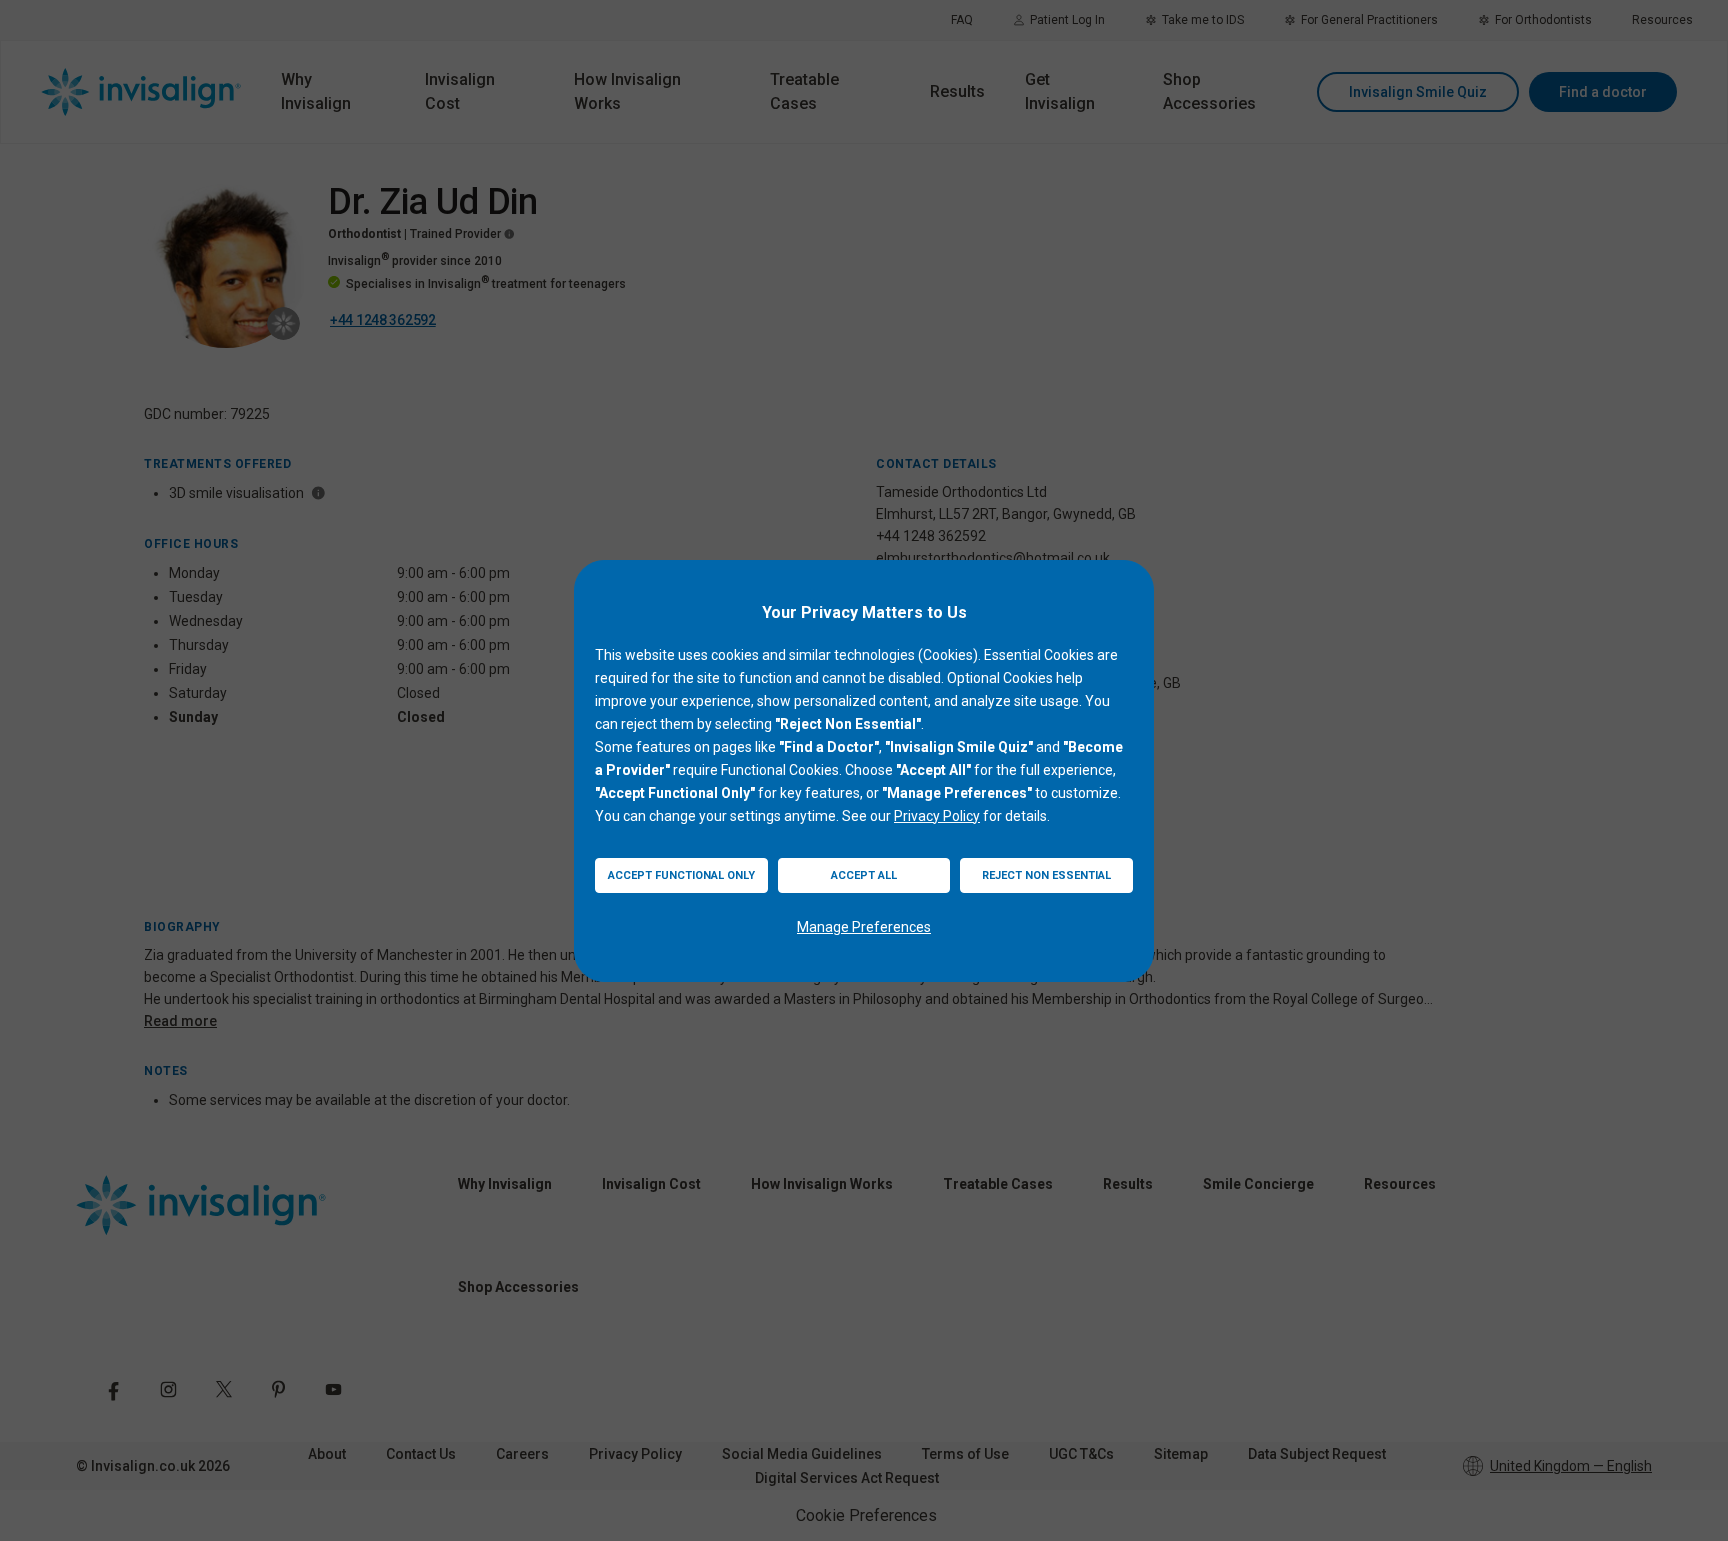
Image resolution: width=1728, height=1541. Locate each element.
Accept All (864, 875)
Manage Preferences (864, 927)
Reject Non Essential (1046, 875)
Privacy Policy (937, 816)
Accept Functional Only (681, 875)
